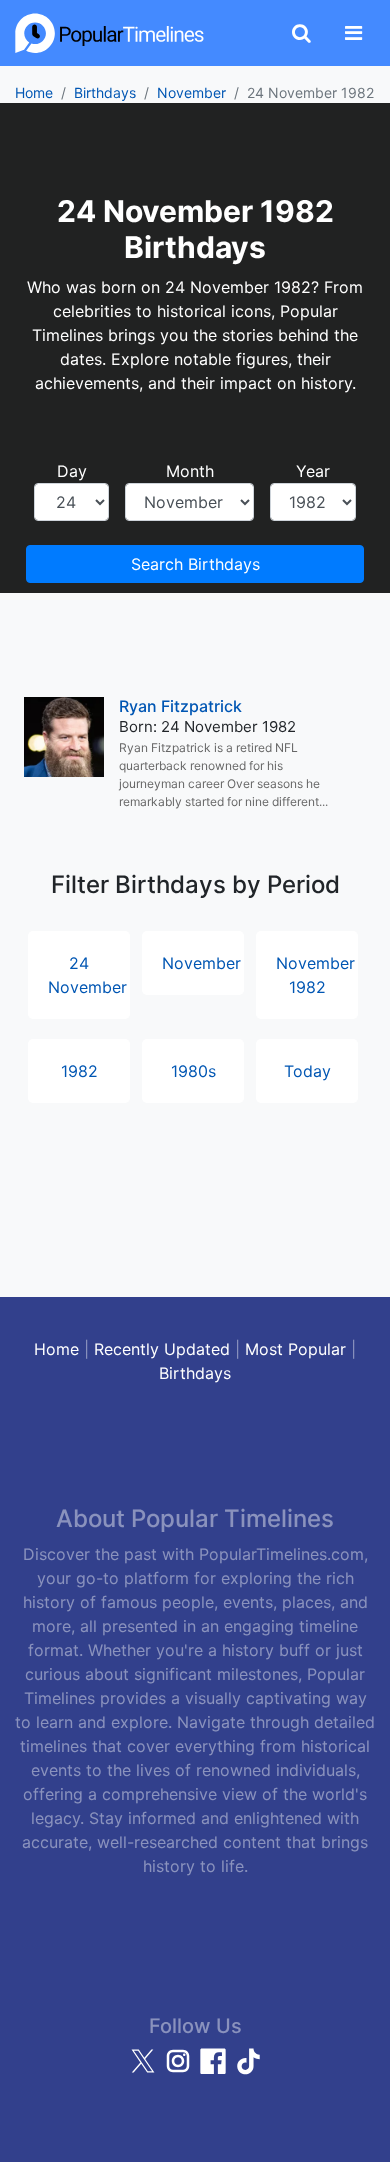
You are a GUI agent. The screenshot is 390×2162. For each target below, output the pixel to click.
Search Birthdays (195, 564)
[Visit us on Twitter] (145, 2070)
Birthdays (105, 92)
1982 (79, 1071)
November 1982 (315, 975)
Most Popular (295, 1349)
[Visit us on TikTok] (248, 2070)
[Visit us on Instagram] (180, 2070)
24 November (87, 975)
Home (34, 92)
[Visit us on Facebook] (215, 2070)
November (191, 92)
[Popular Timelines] (110, 33)
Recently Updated (162, 1349)
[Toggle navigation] (353, 33)
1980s (193, 1071)
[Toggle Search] (301, 33)
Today (307, 1071)
